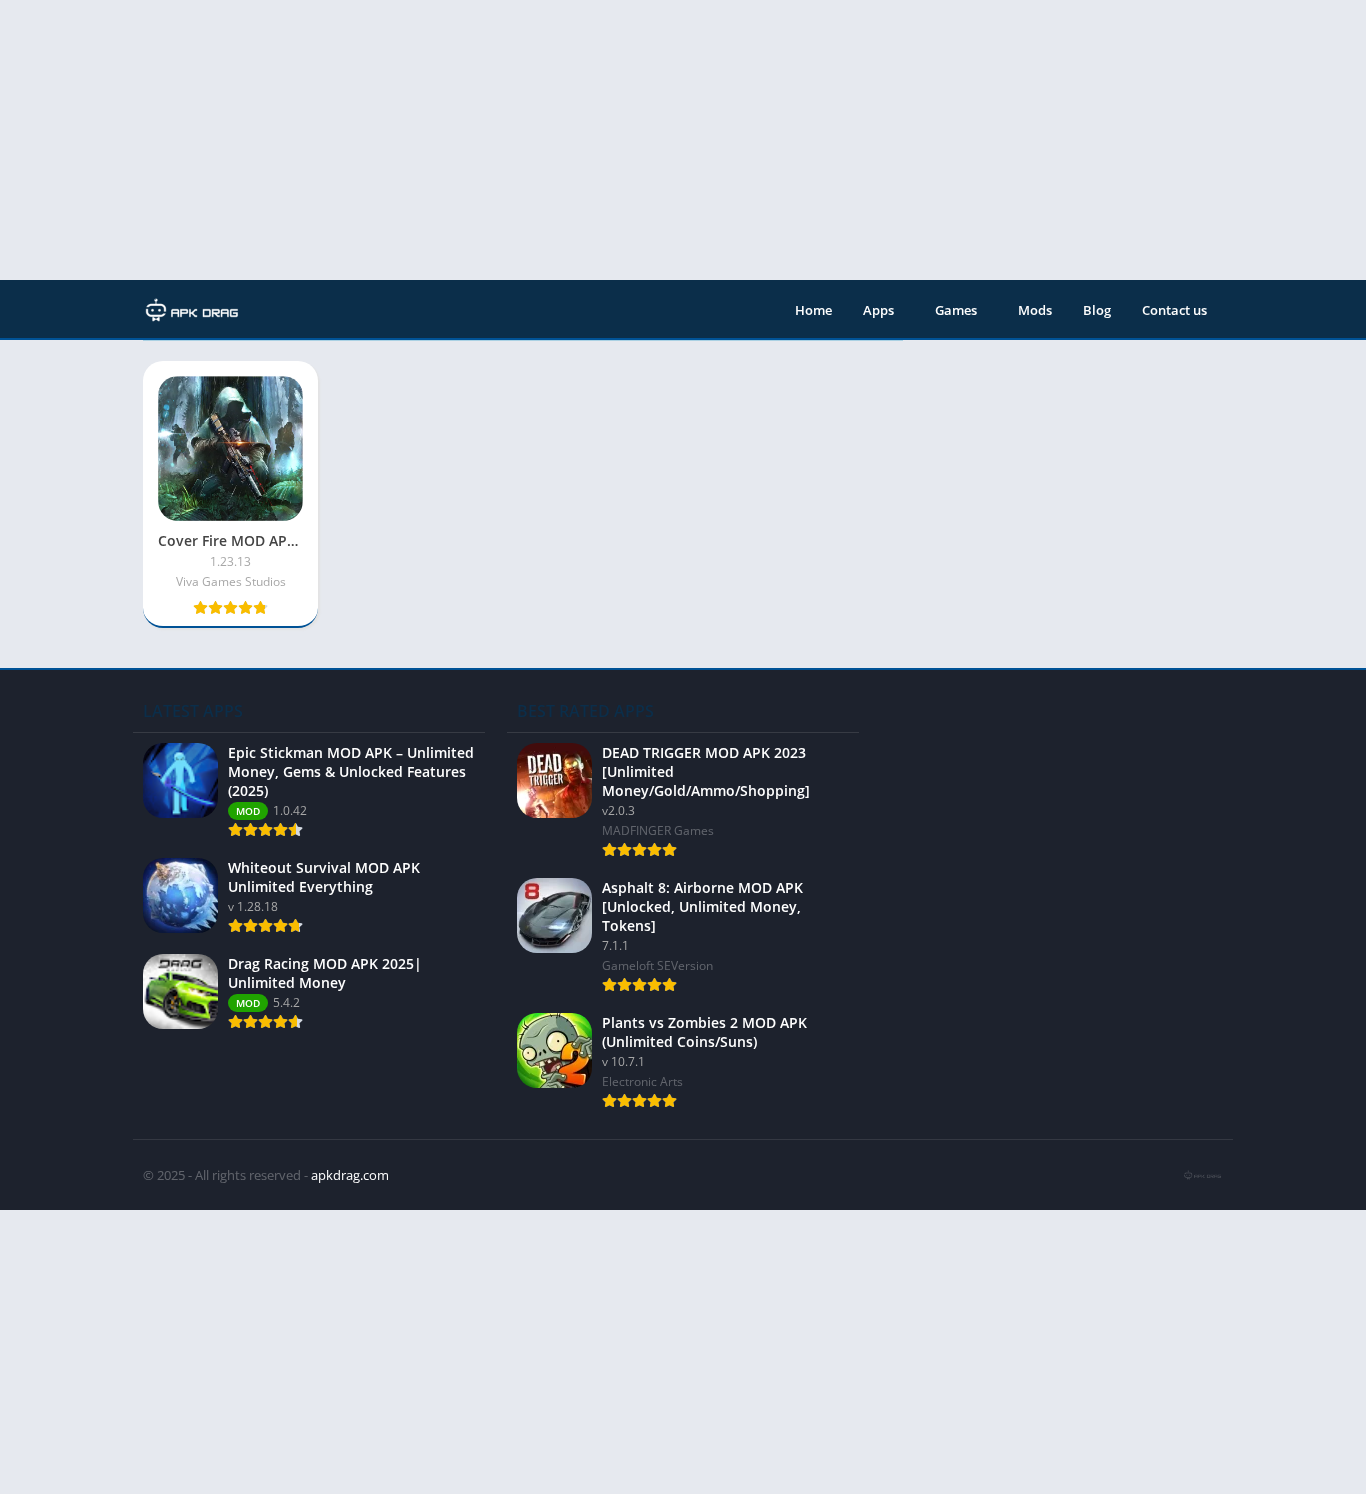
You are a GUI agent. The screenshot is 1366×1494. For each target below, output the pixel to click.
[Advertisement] (600, 140)
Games (956, 310)
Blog (1097, 310)
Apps (878, 310)
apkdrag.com (350, 1175)
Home (813, 310)
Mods (1035, 310)
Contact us (1174, 310)
